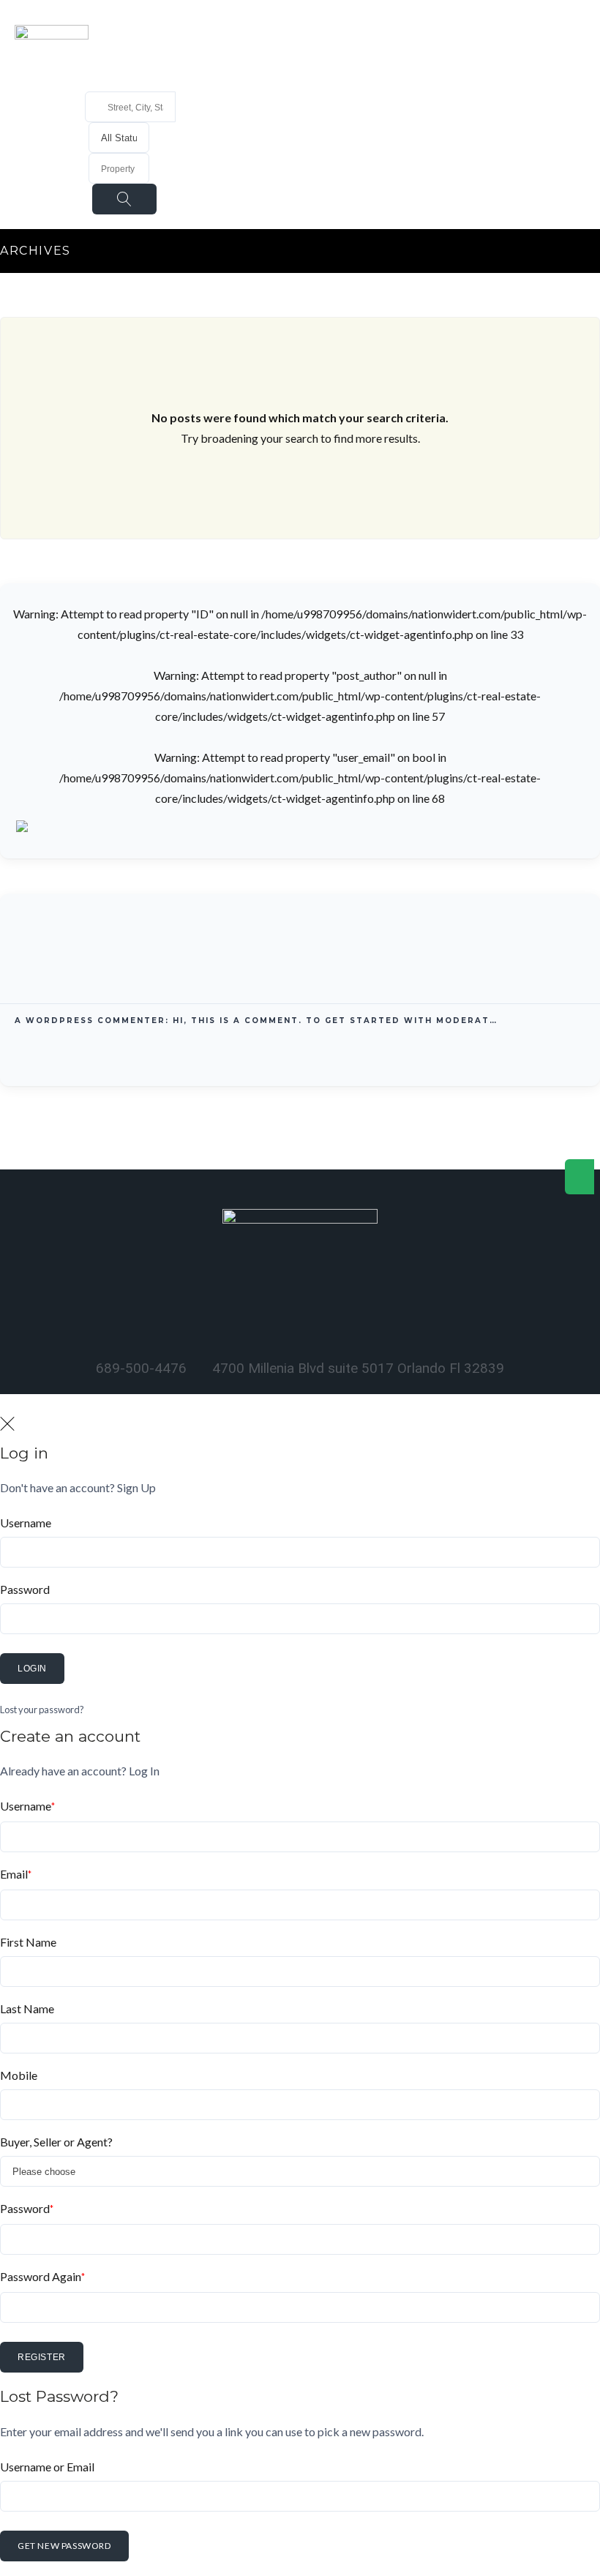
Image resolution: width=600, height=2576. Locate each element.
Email (16, 1874)
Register (42, 2357)
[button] (280, 26)
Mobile (19, 2075)
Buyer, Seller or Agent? (56, 2142)
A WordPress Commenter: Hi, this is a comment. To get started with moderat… (256, 1021)
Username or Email (47, 2467)
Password (25, 1589)
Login (32, 1669)
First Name (28, 1942)
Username (26, 1523)
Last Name (27, 2008)
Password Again (42, 2276)
